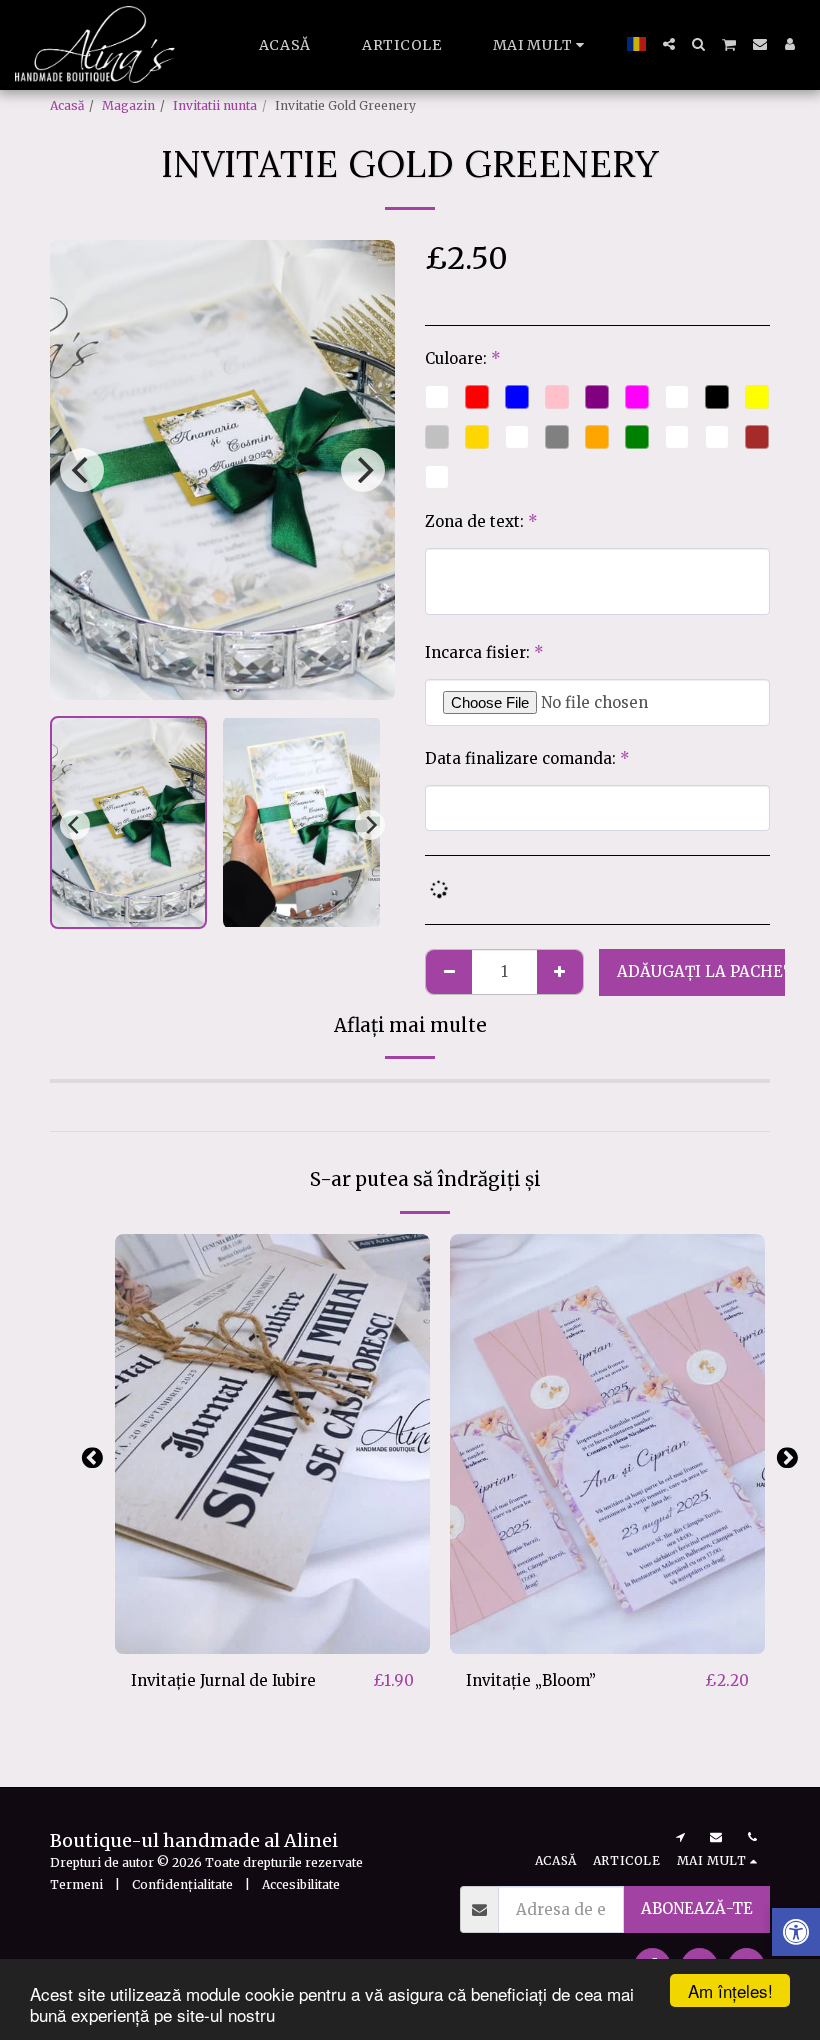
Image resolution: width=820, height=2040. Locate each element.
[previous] (82, 470)
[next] (363, 470)
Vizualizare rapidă (273, 1609)
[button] (669, 44)
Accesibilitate (301, 1884)
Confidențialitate (182, 1884)
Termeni (76, 1884)
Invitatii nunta (215, 105)
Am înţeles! (730, 1990)
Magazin (128, 105)
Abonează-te (697, 1908)
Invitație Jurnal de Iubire (223, 1680)
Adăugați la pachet (277, 1645)
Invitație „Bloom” (531, 1680)
